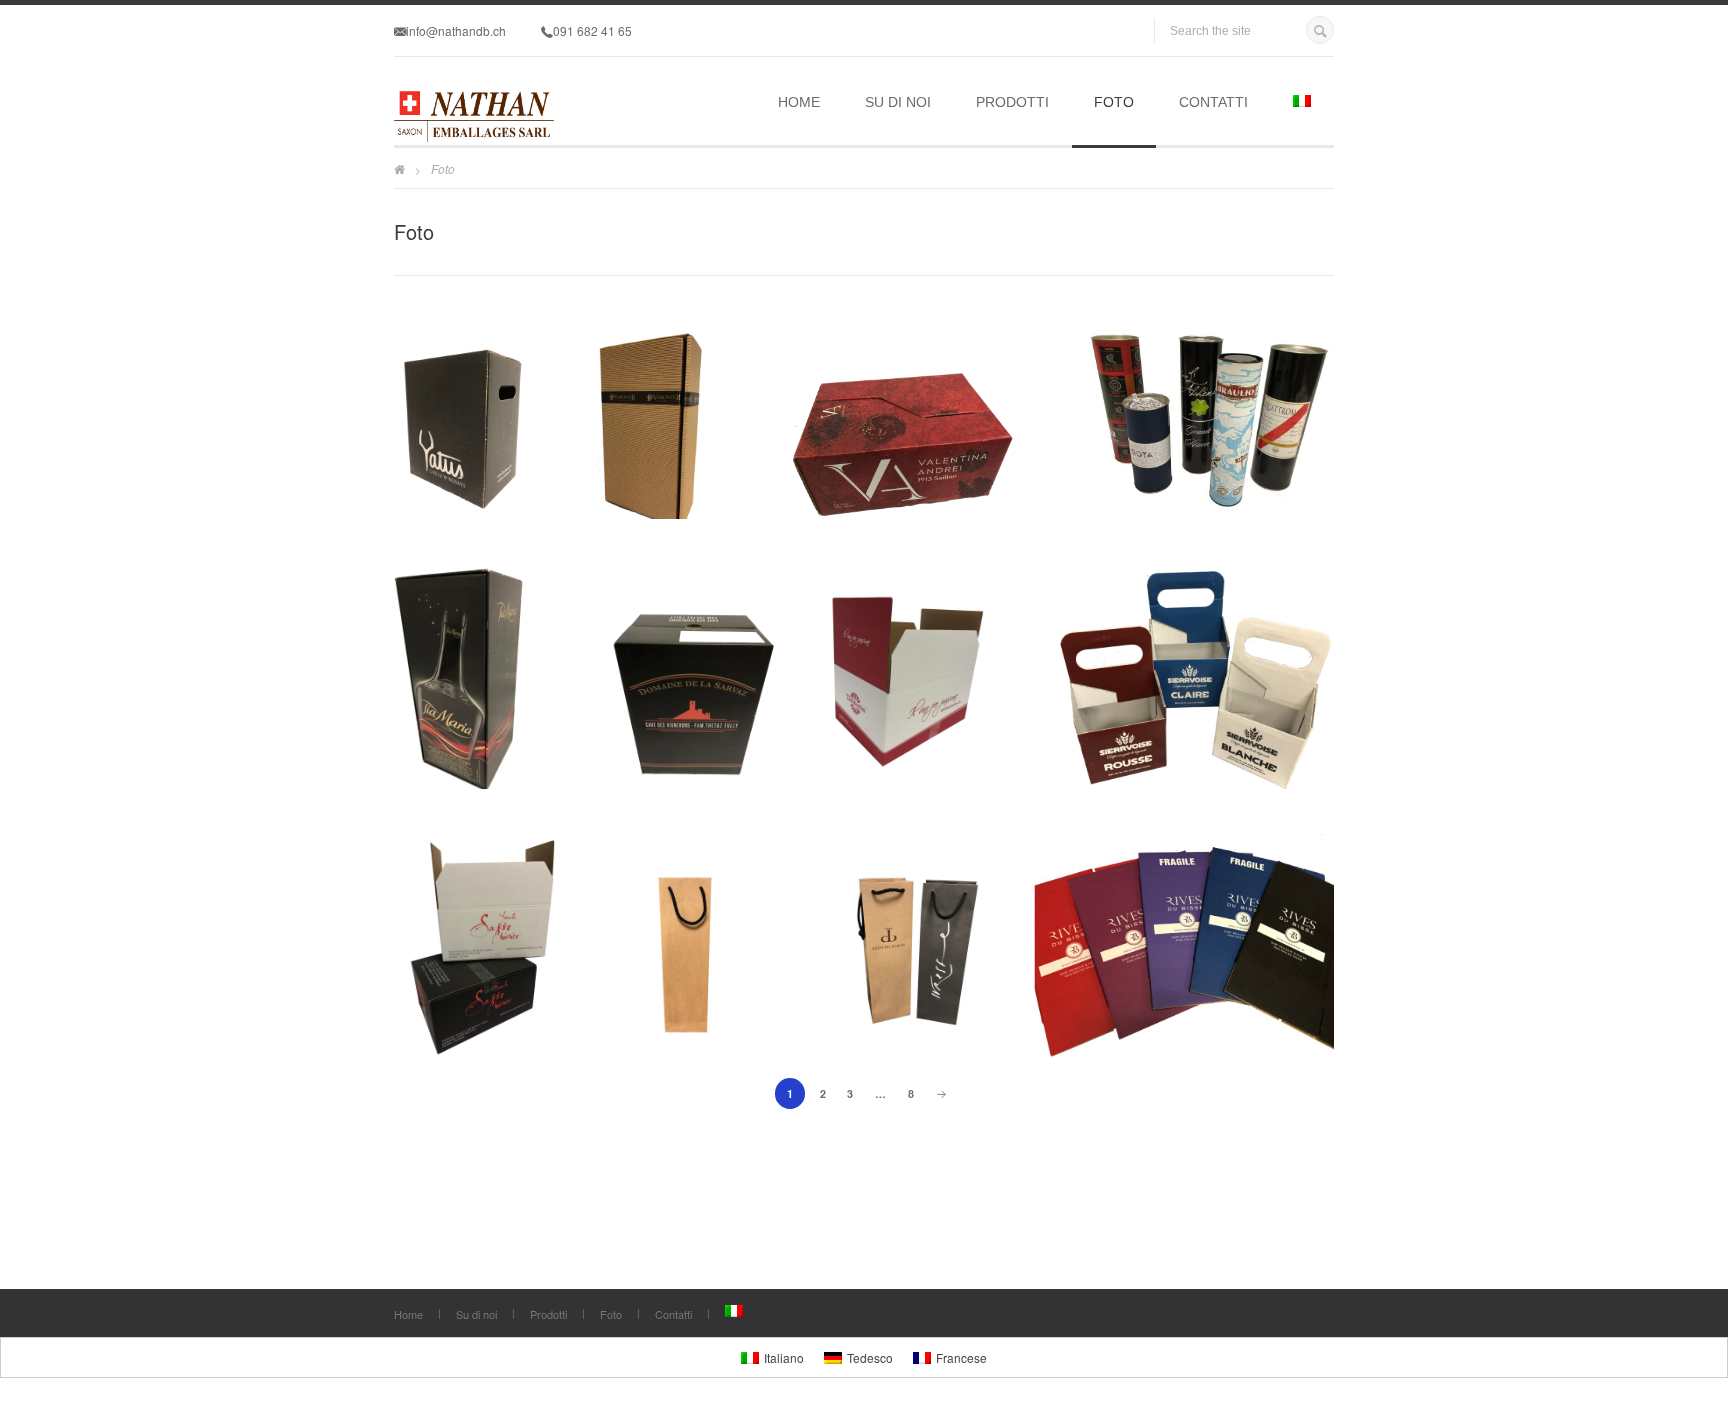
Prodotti (1012, 102)
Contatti (1213, 102)
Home (799, 102)
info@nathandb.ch (456, 30)
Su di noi (898, 102)
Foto (1114, 102)
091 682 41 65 (592, 30)
